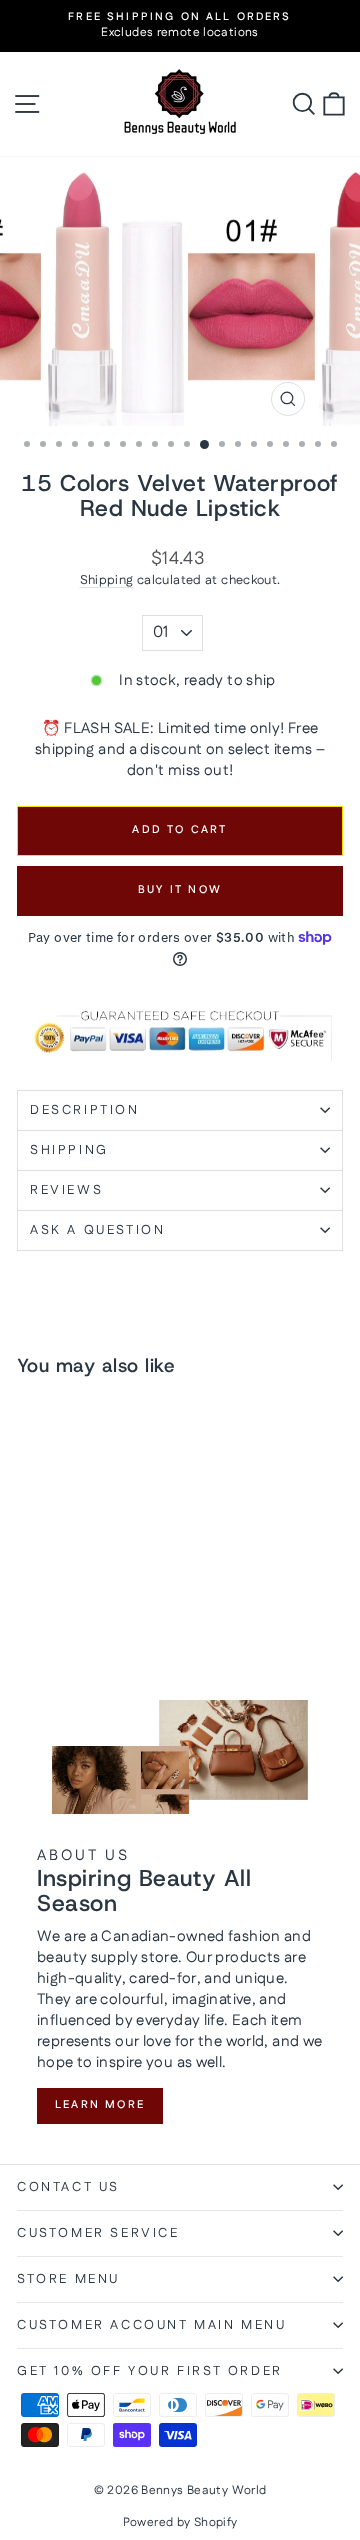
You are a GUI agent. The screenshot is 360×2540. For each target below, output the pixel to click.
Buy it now (180, 890)
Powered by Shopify (180, 2522)
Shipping (107, 580)
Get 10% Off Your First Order (150, 2371)
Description (85, 1110)
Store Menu (68, 2279)
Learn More (100, 2105)
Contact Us (68, 2187)
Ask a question (97, 1230)
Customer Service (98, 2233)
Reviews (66, 1190)
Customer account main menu (152, 2325)
